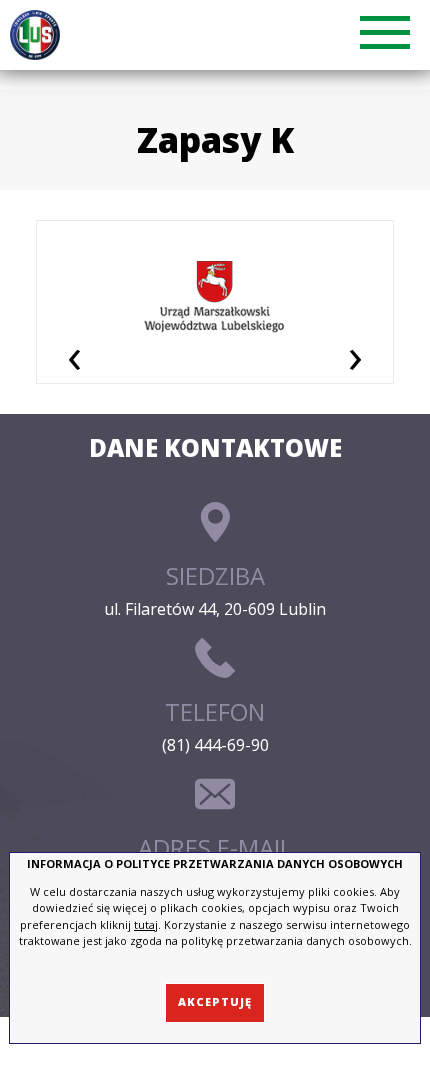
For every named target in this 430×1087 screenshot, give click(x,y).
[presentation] (74, 355)
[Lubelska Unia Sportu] (39, 35)
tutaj (146, 924)
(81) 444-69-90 (215, 745)
